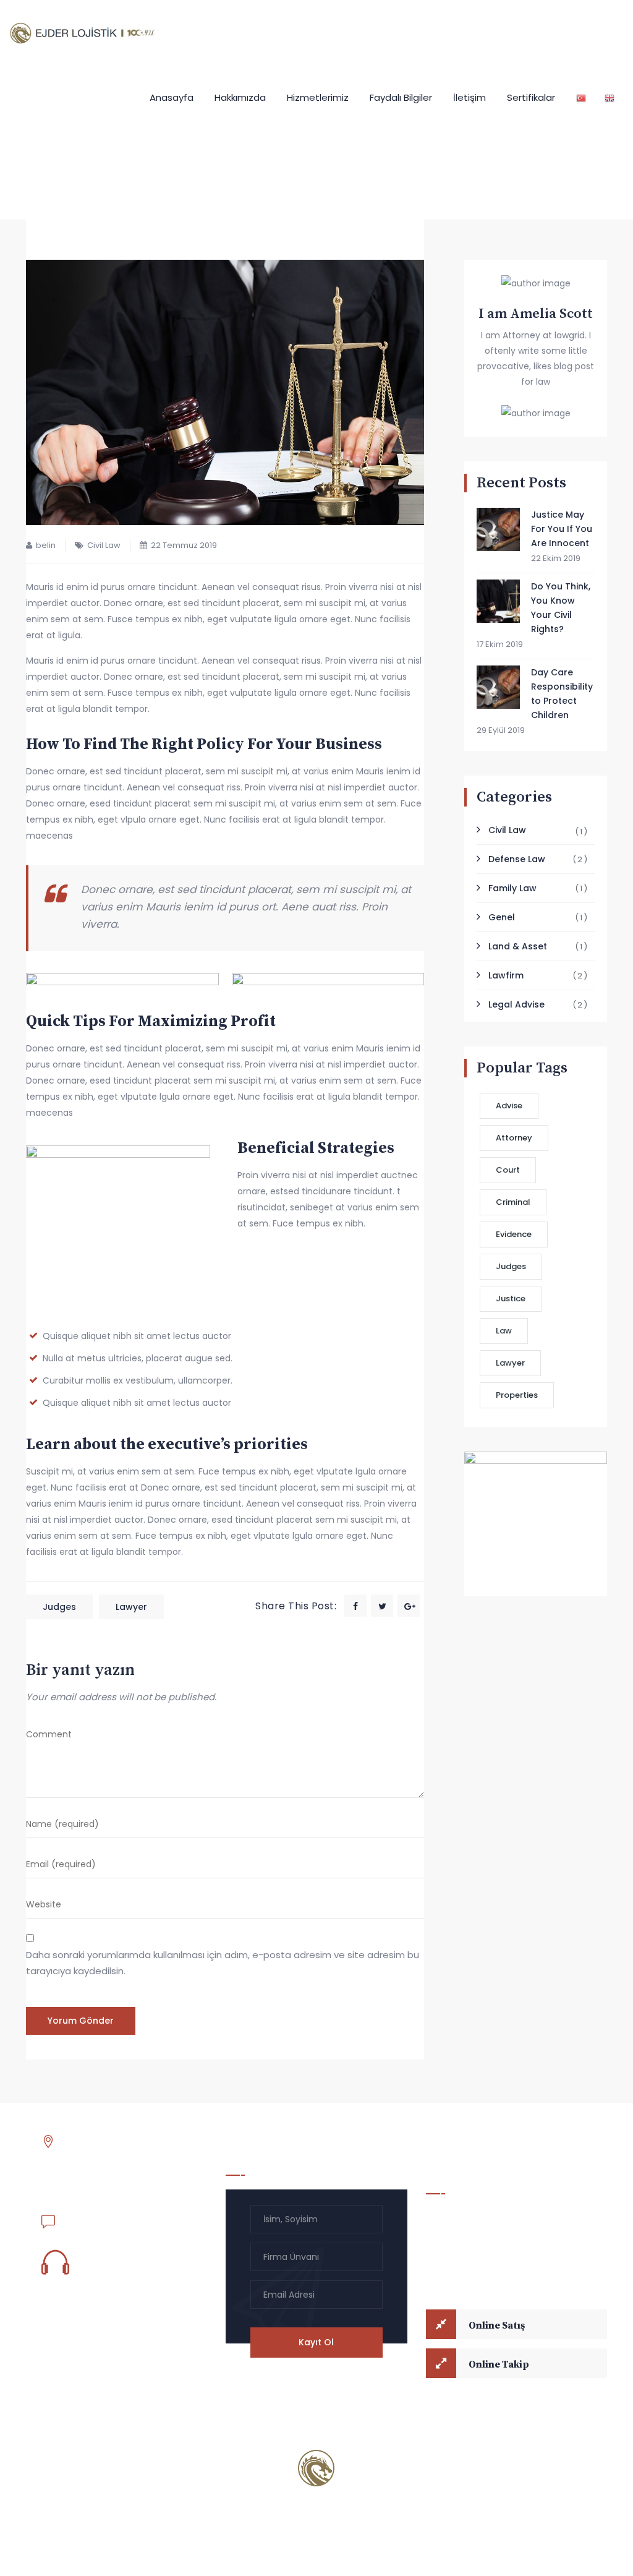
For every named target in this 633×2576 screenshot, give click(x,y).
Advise (509, 1106)
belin (46, 545)
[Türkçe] (581, 97)
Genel (502, 917)
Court (508, 1170)
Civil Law (104, 545)
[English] (610, 97)
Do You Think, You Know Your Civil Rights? (561, 608)
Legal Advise (516, 1004)
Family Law (512, 888)
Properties (517, 1395)
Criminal (513, 1202)
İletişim (469, 97)
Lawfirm (506, 975)
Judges (59, 1607)
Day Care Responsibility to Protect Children (562, 694)
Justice (511, 1299)
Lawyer (131, 1607)
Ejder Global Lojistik (141, 2468)
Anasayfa (172, 97)
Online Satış (497, 2326)
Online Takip (499, 2364)
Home (154, 159)
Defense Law (517, 859)
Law (504, 1331)
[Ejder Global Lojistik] (88, 32)
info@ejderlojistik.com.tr (115, 2219)
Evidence (514, 1234)
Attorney (514, 1138)
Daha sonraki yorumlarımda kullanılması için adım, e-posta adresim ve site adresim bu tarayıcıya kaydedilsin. (223, 1963)
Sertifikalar (531, 97)
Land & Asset (518, 946)
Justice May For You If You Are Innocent (562, 529)
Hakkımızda (240, 97)
